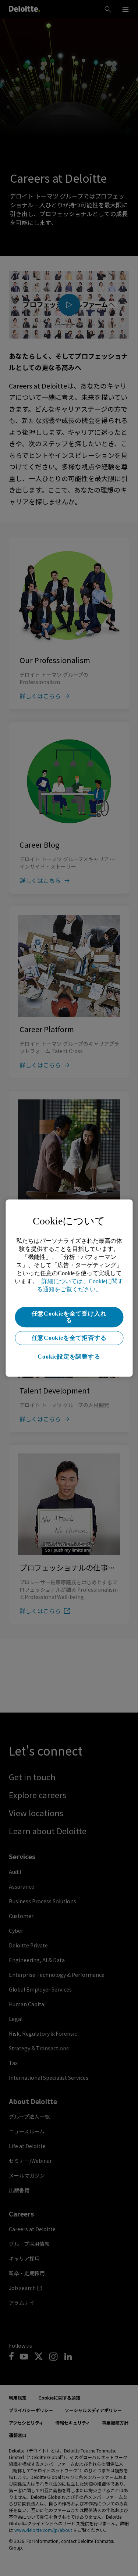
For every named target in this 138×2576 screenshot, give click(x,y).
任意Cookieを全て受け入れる (69, 1317)
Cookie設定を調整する (69, 1357)
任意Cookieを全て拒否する (69, 1338)
